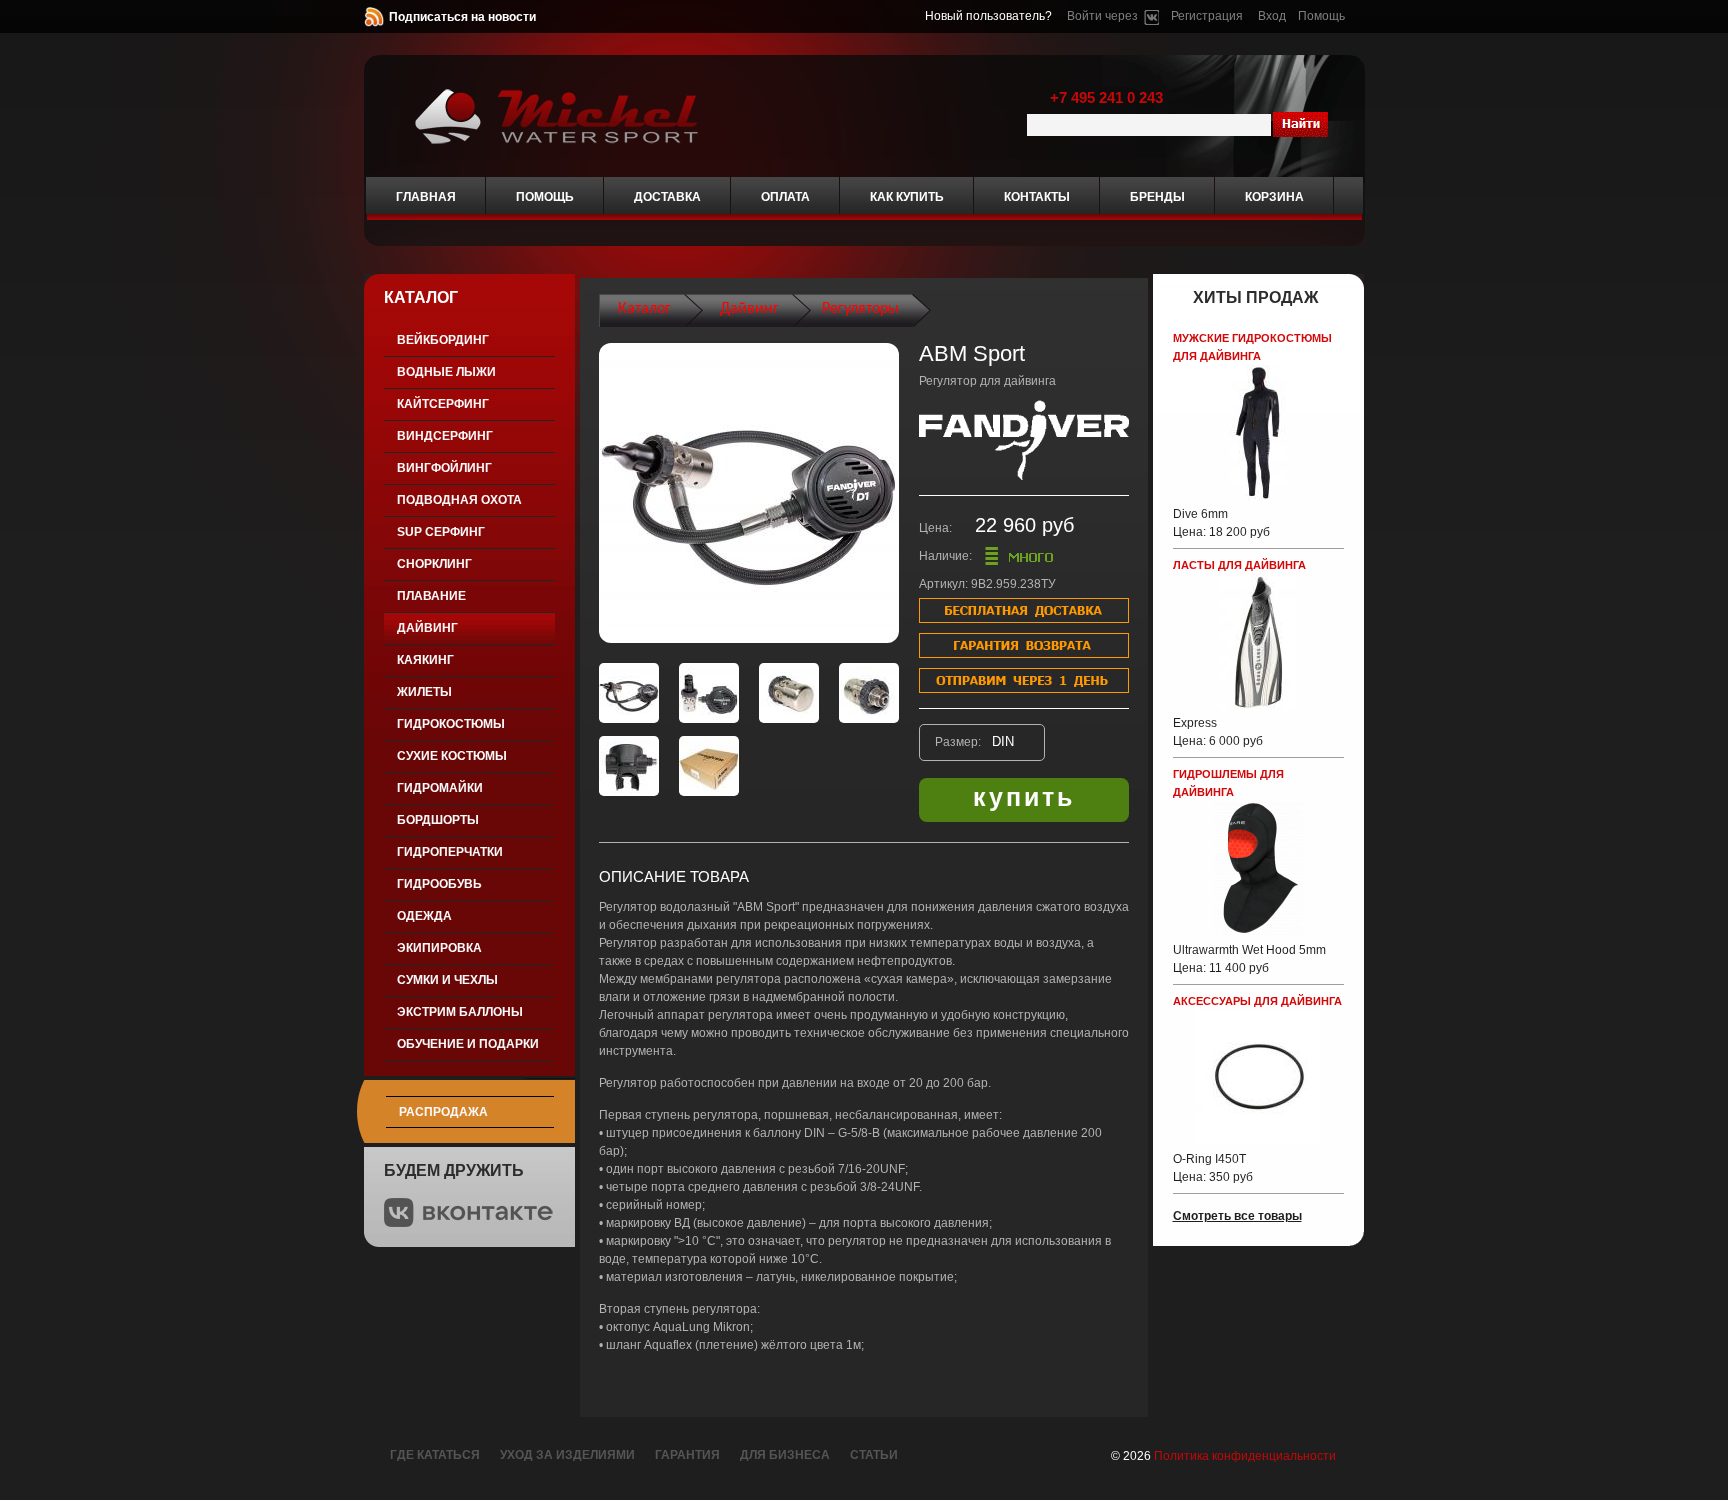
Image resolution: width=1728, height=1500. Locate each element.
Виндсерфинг (445, 436)
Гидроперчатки (450, 852)
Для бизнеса (785, 1455)
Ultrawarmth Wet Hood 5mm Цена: (1249, 959)
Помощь (1321, 16)
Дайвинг (427, 628)
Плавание (431, 596)
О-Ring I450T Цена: (1213, 1168)
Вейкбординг (443, 340)
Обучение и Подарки (468, 1044)
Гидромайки (440, 788)
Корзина (1274, 197)
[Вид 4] (869, 693)
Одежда (424, 916)
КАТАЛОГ (421, 297)
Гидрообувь (439, 884)
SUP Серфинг (441, 532)
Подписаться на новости (462, 17)
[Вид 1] (629, 693)
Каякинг (425, 660)
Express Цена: (1218, 732)
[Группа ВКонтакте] (468, 1223)
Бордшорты (438, 820)
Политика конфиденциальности (1245, 1456)
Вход (1272, 16)
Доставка (667, 197)
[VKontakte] (1151, 16)
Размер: (959, 742)
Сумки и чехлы (447, 980)
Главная (426, 197)
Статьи (874, 1455)
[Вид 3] (789, 693)
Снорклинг (434, 564)
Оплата (785, 197)
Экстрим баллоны (460, 1012)
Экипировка (439, 948)
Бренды (1157, 197)
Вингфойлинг (444, 468)
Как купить (907, 197)
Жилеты (424, 692)
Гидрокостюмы (451, 724)
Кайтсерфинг (443, 404)
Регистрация (1207, 16)
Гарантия (687, 1455)
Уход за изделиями (567, 1455)
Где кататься (435, 1455)
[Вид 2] (709, 693)
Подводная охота (459, 500)
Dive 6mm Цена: (1221, 523)
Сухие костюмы (452, 756)
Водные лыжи (446, 372)
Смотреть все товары (1237, 1216)
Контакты (1037, 197)
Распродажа (443, 1112)
